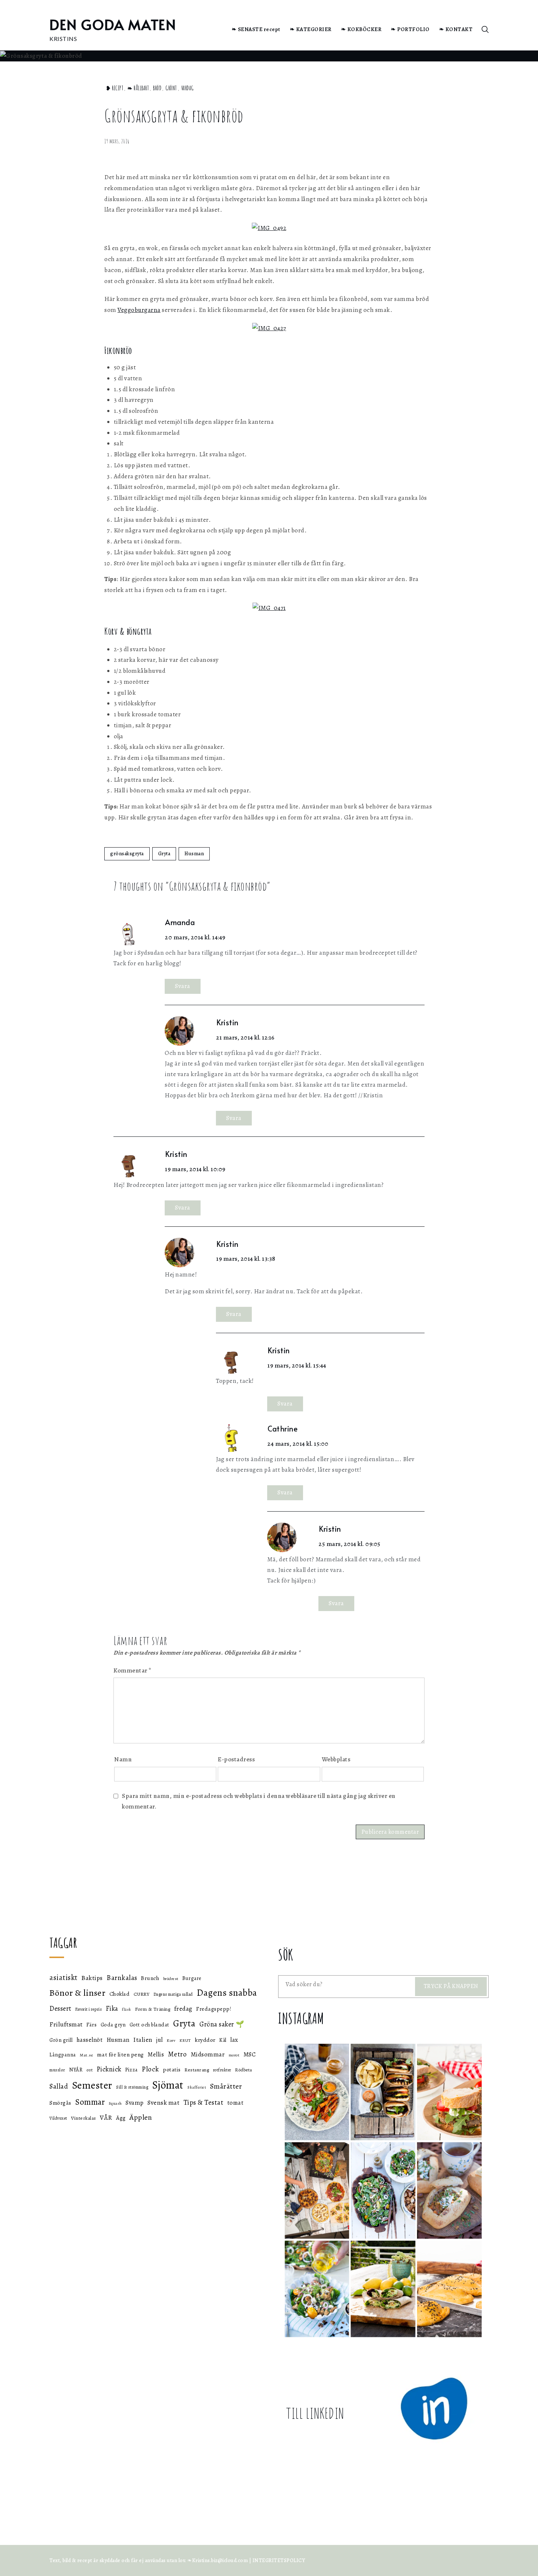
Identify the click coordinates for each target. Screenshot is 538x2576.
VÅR (106, 2117)
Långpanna (63, 2055)
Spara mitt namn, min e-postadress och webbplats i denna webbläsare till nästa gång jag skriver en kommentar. (259, 1801)
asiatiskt (63, 1977)
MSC (250, 2054)
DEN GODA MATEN (113, 24)
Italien (143, 2040)
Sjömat (168, 2085)
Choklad (120, 1994)
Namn (123, 1759)
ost (90, 2070)
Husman (194, 854)
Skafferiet (197, 2087)
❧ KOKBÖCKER (361, 29)
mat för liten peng (120, 2054)
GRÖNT (171, 88)
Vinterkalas (84, 2118)
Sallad (59, 2086)
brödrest (171, 1979)
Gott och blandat (150, 2025)
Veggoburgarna (139, 310)
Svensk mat (163, 2102)
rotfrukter (222, 2070)
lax (234, 2040)
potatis (172, 2069)
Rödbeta (244, 2070)
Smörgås (60, 2103)
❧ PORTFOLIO (410, 29)
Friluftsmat (66, 2024)
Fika (112, 2009)
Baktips (92, 1978)
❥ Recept (115, 88)
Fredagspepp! (214, 2009)
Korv (171, 2041)
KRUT (185, 2040)
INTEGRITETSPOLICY (279, 2560)
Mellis (156, 2055)
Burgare (192, 1978)
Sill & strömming (132, 2087)
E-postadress (236, 1759)
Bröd (157, 88)
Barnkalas (122, 1978)
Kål (223, 2040)
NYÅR (76, 2070)
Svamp (135, 2103)
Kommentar (132, 1670)
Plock (150, 2069)
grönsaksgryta (127, 854)
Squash (115, 2103)
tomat (236, 2103)
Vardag (188, 88)
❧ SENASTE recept (256, 29)
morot (234, 2055)
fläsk (127, 2009)
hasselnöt (90, 2040)
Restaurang (197, 2070)
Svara (183, 986)
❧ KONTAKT (456, 29)
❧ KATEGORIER (311, 29)
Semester (92, 2085)
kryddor (205, 2040)
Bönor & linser (77, 1993)
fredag (183, 2009)
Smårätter (226, 2086)
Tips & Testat (203, 2102)
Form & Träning (153, 2009)
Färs (91, 2025)
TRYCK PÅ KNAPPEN (451, 1986)
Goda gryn (113, 2025)
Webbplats (336, 1759)
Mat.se (86, 2055)
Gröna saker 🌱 (222, 2024)
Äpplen (141, 2117)
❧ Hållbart (138, 88)
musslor (57, 2070)
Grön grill (61, 2040)
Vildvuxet (58, 2118)
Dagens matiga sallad (173, 1994)
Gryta (164, 854)
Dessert (60, 2008)
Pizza (132, 2070)
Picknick (109, 2069)
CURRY (142, 1994)
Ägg (121, 2118)
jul (160, 2040)
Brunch (150, 1978)
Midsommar (208, 2054)
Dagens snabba (227, 1993)
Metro (178, 2054)
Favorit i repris (88, 2009)
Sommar (90, 2102)
